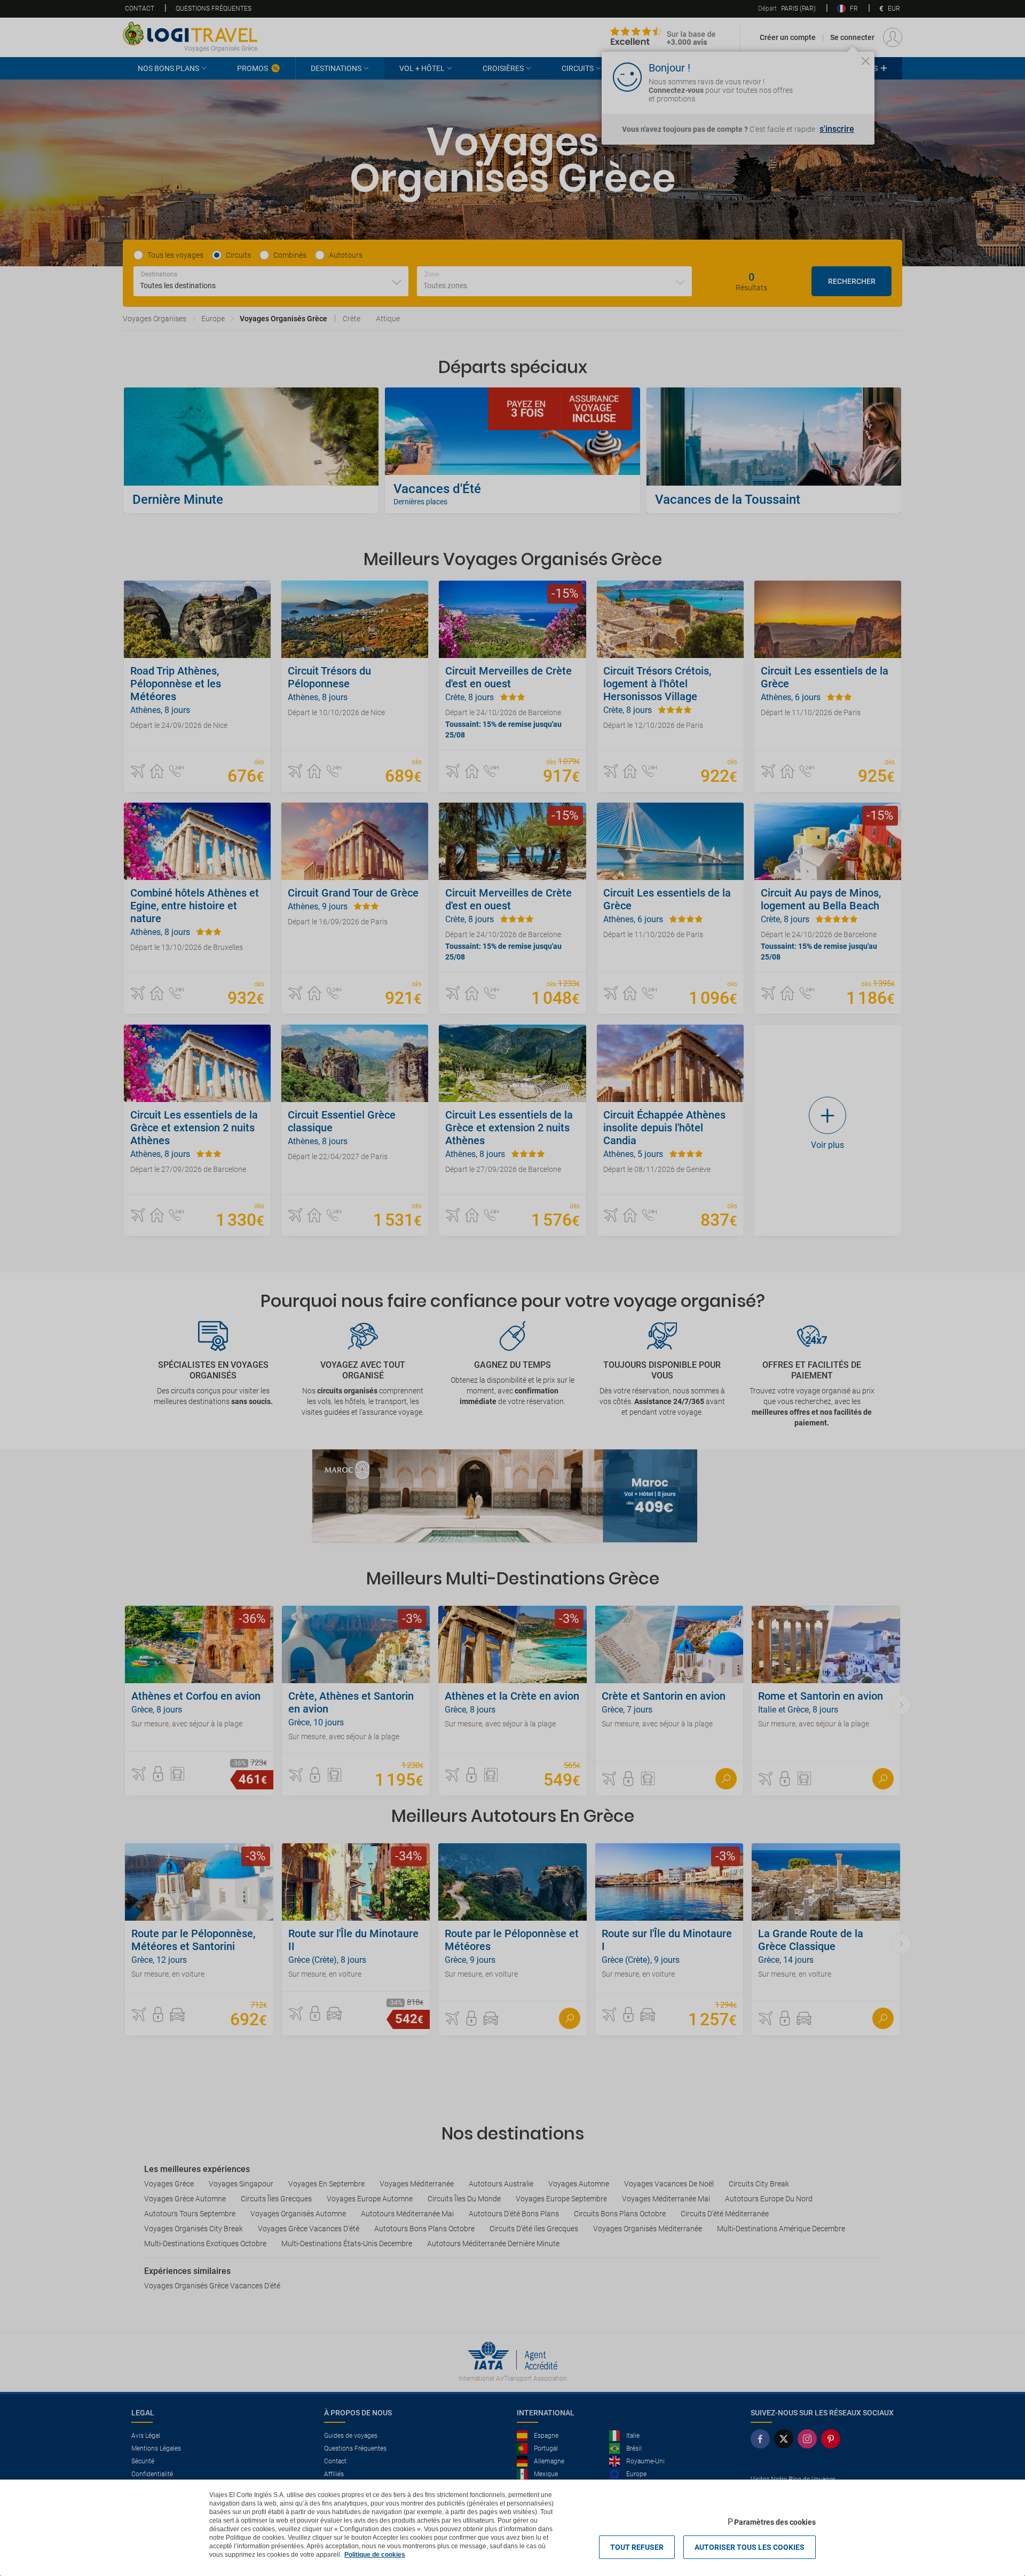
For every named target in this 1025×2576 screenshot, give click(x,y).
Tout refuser (637, 2547)
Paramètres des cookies (775, 2522)
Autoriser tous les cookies (750, 2547)
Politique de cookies (375, 2555)
